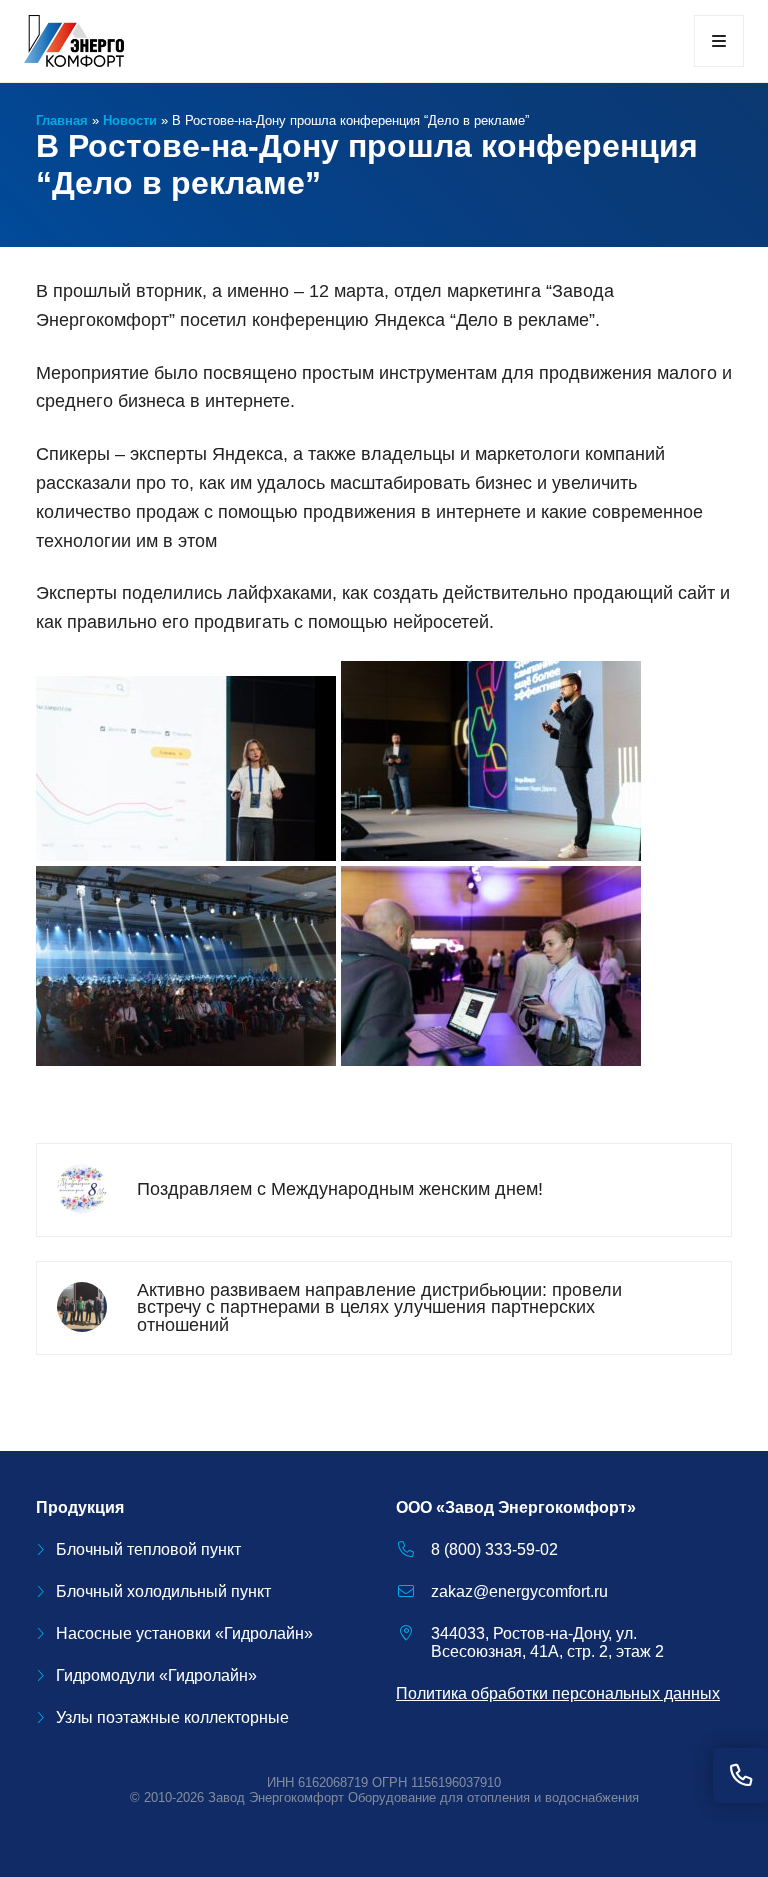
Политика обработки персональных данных (558, 1693)
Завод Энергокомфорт (276, 1797)
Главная (62, 120)
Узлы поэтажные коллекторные (172, 1717)
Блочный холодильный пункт (163, 1591)
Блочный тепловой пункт (148, 1549)
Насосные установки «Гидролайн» (184, 1633)
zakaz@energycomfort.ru (519, 1591)
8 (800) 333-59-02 (494, 1549)
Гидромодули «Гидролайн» (156, 1675)
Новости (130, 120)
